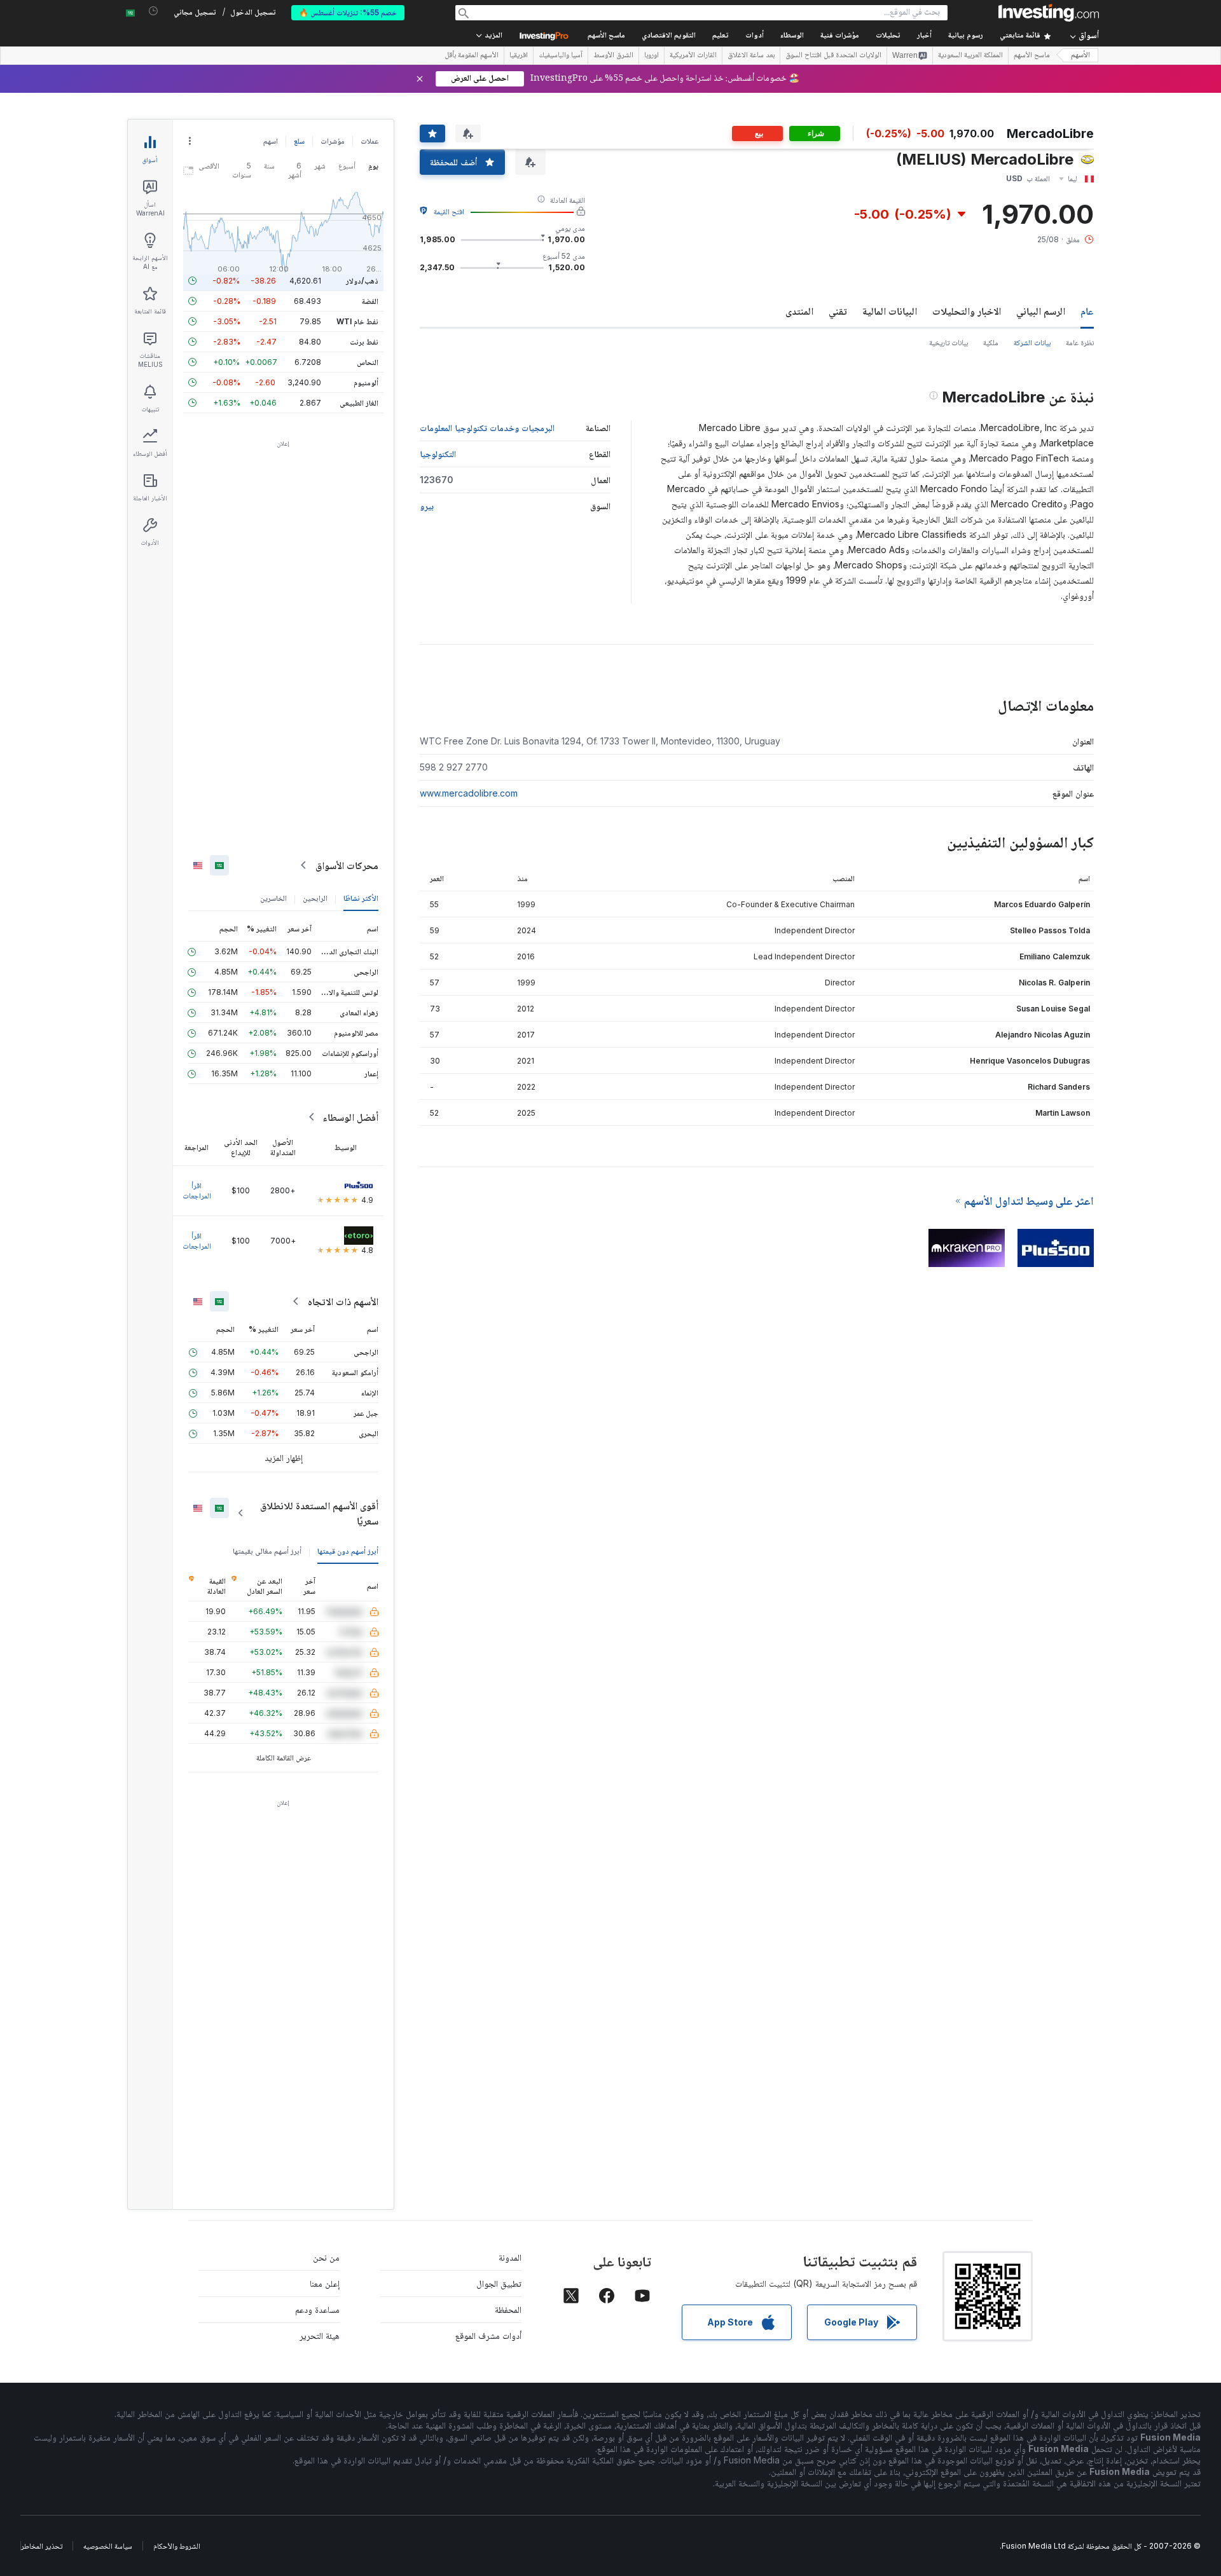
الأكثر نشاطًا (361, 898)
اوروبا (652, 56)
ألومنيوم (366, 382)
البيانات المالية (890, 311)
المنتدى (799, 311)
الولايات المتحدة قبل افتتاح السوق (833, 56)
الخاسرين (273, 898)
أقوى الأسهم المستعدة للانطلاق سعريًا (319, 1513)
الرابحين (315, 898)
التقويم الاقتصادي (669, 36)
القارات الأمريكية (693, 56)
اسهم (271, 141)
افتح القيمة (449, 211)
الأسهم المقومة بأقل (472, 56)
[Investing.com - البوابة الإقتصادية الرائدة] (1049, 13)
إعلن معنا (325, 2283)
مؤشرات (333, 141)
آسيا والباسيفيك (561, 56)
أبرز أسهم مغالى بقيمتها (267, 1551)
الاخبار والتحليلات (967, 311)
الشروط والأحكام (177, 2546)
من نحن (326, 2257)
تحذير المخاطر (42, 2546)
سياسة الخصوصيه (108, 2546)
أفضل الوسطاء (350, 1117)
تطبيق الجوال (499, 2283)
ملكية (991, 342)
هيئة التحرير (320, 2335)
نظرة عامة (1080, 342)
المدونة (510, 2257)
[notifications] (154, 11)
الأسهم (1080, 56)
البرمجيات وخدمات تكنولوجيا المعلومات (487, 428)
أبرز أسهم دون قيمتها (348, 1551)
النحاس (368, 362)
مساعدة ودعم (317, 2309)
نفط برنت (364, 342)
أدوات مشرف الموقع (488, 2335)
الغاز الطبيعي (359, 403)
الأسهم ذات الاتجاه (343, 1301)
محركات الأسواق (347, 865)
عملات (369, 141)
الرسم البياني (1041, 311)
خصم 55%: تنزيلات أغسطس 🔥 (348, 12)
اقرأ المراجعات (197, 1190)
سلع (299, 141)
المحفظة (508, 2309)
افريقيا (519, 56)
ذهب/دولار (362, 281)
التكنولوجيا (438, 454)
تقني (838, 311)
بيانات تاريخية (949, 342)
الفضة (370, 301)
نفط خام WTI (357, 321)
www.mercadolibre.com (469, 793)
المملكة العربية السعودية (970, 56)
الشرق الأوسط (613, 56)
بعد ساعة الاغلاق (751, 56)
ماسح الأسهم (606, 36)
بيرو (427, 506)
